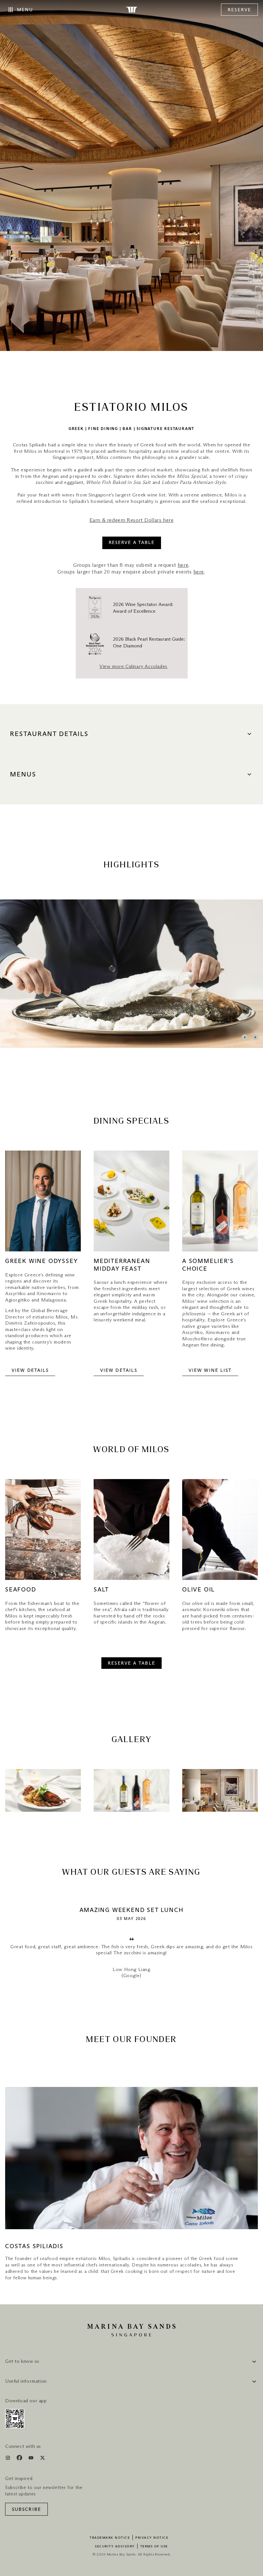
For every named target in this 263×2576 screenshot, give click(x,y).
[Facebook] (20, 2459)
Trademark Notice (110, 2538)
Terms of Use (154, 2546)
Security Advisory (115, 2546)
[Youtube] (32, 2459)
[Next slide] (255, 1037)
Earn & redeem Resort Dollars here (132, 520)
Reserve (239, 10)
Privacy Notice (152, 2538)
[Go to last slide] (245, 1037)
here (183, 565)
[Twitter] (42, 2459)
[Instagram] (8, 2459)
